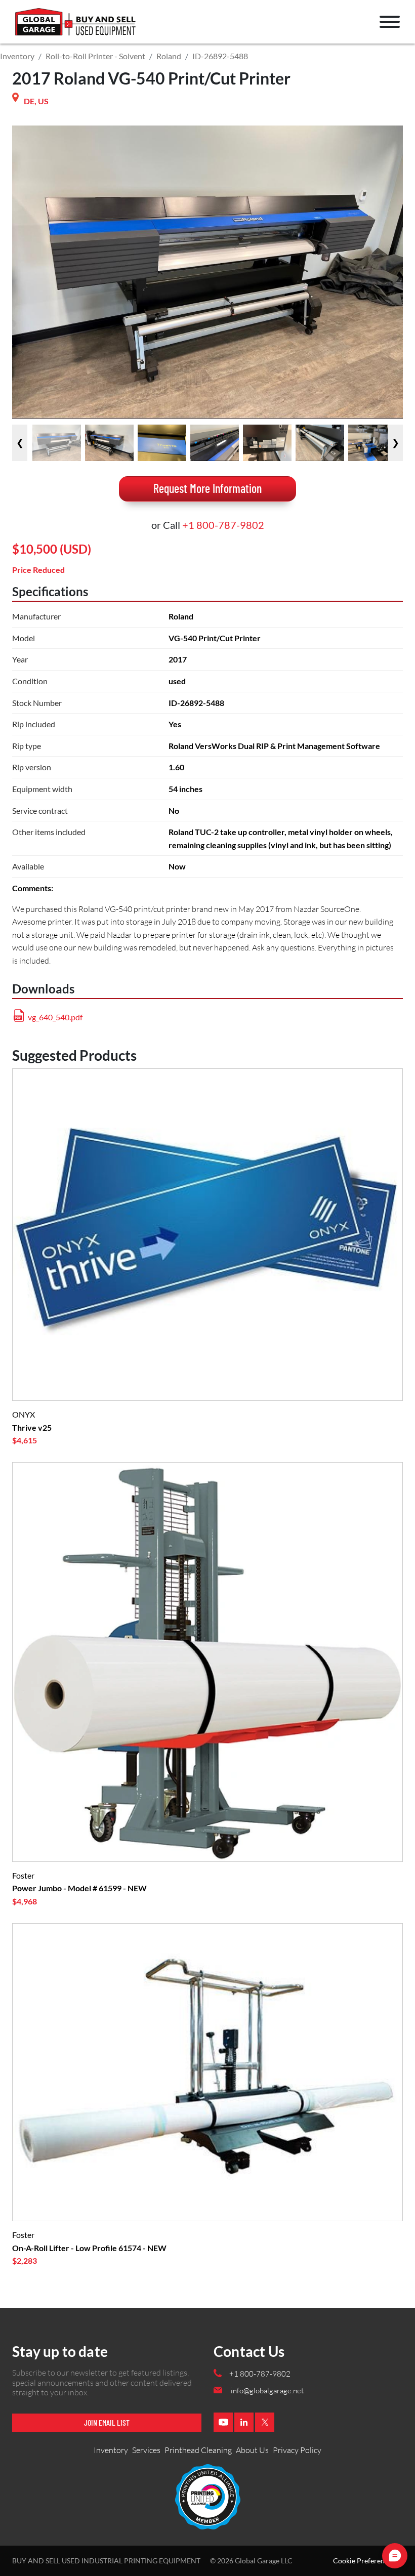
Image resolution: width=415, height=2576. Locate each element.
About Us (252, 2450)
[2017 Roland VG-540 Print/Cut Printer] (57, 443)
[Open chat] (395, 2556)
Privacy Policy (297, 2450)
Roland (169, 56)
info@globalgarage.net (267, 2391)
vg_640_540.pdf (55, 1017)
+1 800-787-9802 (223, 525)
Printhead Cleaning (198, 2450)
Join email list (107, 2422)
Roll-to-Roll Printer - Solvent (95, 56)
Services (146, 2450)
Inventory (17, 56)
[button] (390, 22)
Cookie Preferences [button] (364, 2561)
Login (28, 27)
